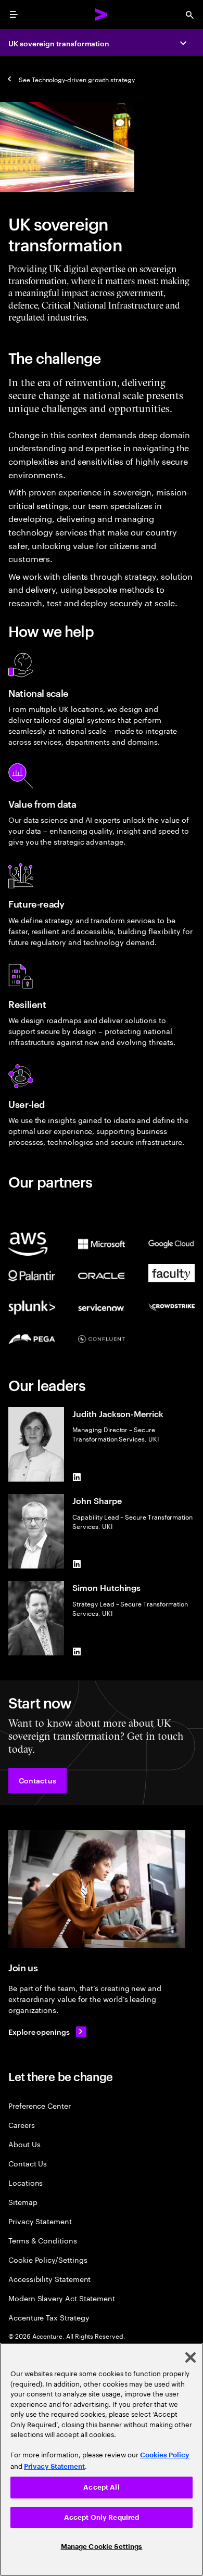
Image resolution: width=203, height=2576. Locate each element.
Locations (26, 2182)
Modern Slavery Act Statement (62, 2298)
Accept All (101, 2487)
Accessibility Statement (49, 2279)
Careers (22, 2125)
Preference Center (40, 2105)
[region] (102, 2459)
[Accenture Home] (102, 15)
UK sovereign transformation (59, 43)
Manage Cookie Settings (102, 2547)
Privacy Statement (40, 2221)
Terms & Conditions (43, 2240)
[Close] (191, 2357)
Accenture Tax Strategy (49, 2317)
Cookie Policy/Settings (48, 2259)
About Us (24, 2144)
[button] (37, 1780)
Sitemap (23, 2202)
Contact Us (28, 2163)
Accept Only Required (102, 2517)
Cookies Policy (165, 2455)
